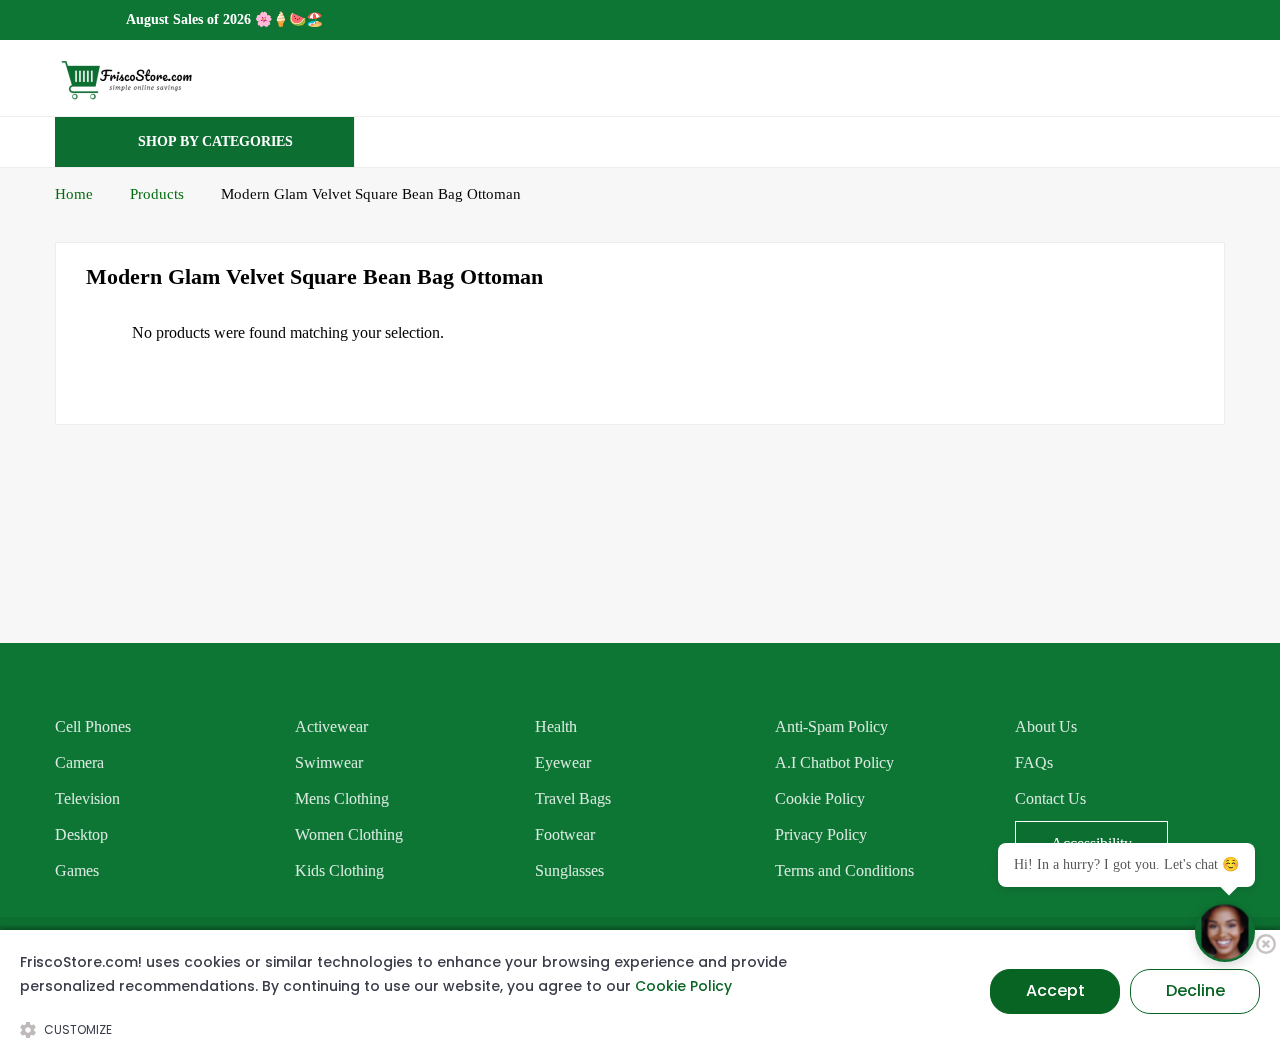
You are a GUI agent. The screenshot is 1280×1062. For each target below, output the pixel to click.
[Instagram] (1219, 19)
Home (74, 194)
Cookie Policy (683, 986)
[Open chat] (1225, 932)
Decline (1195, 990)
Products (157, 194)
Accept (1055, 990)
